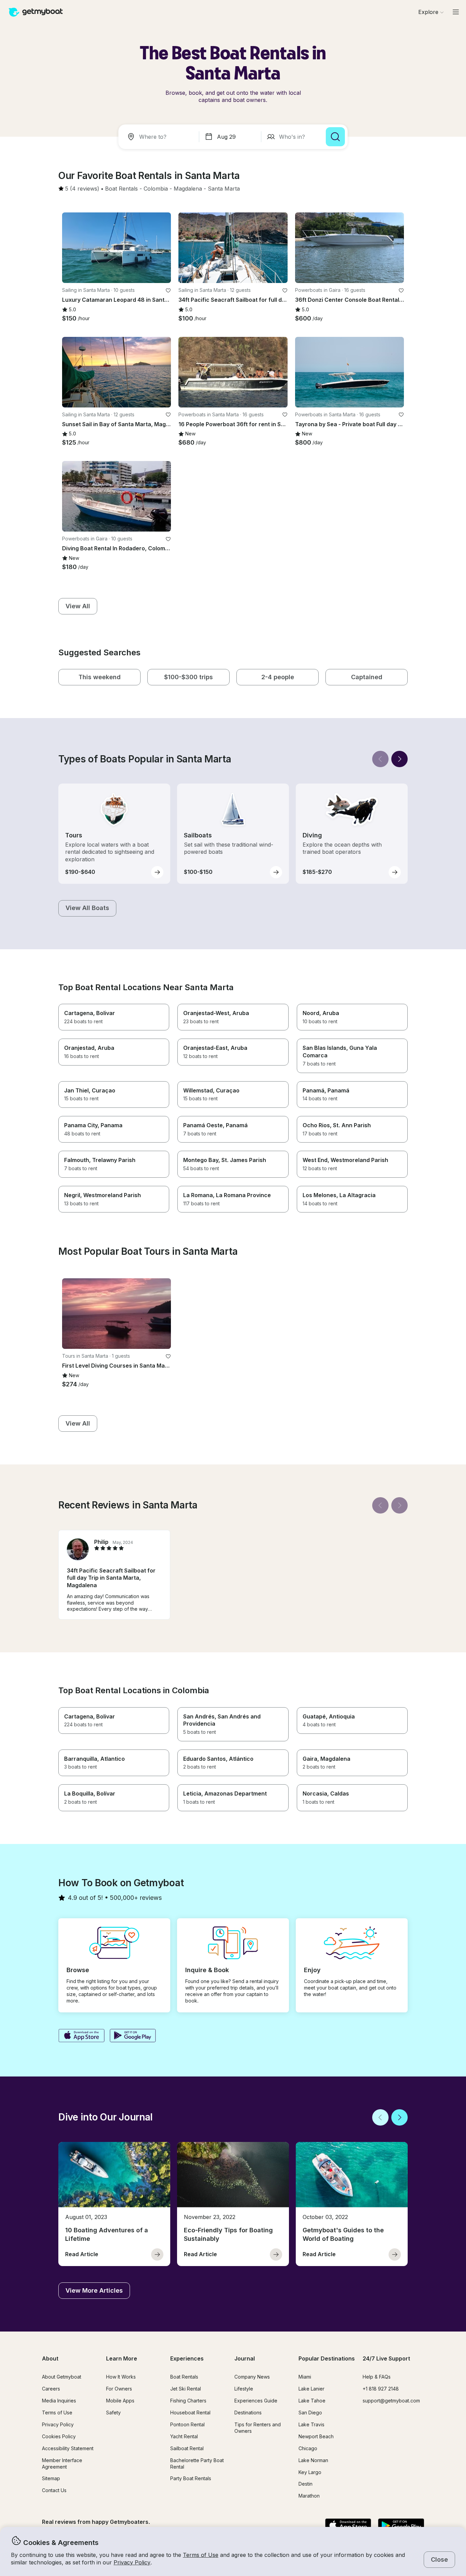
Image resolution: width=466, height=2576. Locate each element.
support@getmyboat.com (391, 2401)
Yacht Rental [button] (184, 2436)
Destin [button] (305, 2484)
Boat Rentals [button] (184, 2377)
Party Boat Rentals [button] (191, 2478)
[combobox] (160, 137)
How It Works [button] (121, 2377)
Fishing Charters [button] (188, 2401)
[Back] (380, 759)
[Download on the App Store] (81, 2036)
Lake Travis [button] (311, 2424)
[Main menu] (456, 12)
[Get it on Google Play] (133, 2036)
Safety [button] (113, 2413)
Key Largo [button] (310, 2472)
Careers (51, 2389)
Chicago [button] (308, 2448)
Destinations (248, 2413)
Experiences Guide (256, 2401)
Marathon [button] (309, 2496)
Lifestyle (244, 2389)
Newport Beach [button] (316, 2436)
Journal (245, 2358)
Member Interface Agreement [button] (62, 2463)
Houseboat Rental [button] (190, 2413)
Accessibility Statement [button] (68, 2448)
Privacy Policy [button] (132, 2562)
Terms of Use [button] (201, 2555)
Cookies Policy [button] (59, 2436)
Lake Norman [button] (313, 2460)
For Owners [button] (119, 2389)
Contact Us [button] (54, 2490)
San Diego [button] (310, 2413)
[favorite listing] (168, 291)
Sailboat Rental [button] (187, 2448)
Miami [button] (305, 2377)
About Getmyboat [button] (62, 2377)
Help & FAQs (377, 2377)
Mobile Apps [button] (120, 2401)
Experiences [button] (187, 2358)
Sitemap (51, 2478)
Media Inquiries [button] (59, 2401)
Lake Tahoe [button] (312, 2401)
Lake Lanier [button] (311, 2389)
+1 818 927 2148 (381, 2389)
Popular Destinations (327, 2358)
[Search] (335, 137)
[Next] (399, 759)
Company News (252, 2377)
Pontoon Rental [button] (187, 2424)
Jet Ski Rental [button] (186, 2389)
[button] (121, 189)
